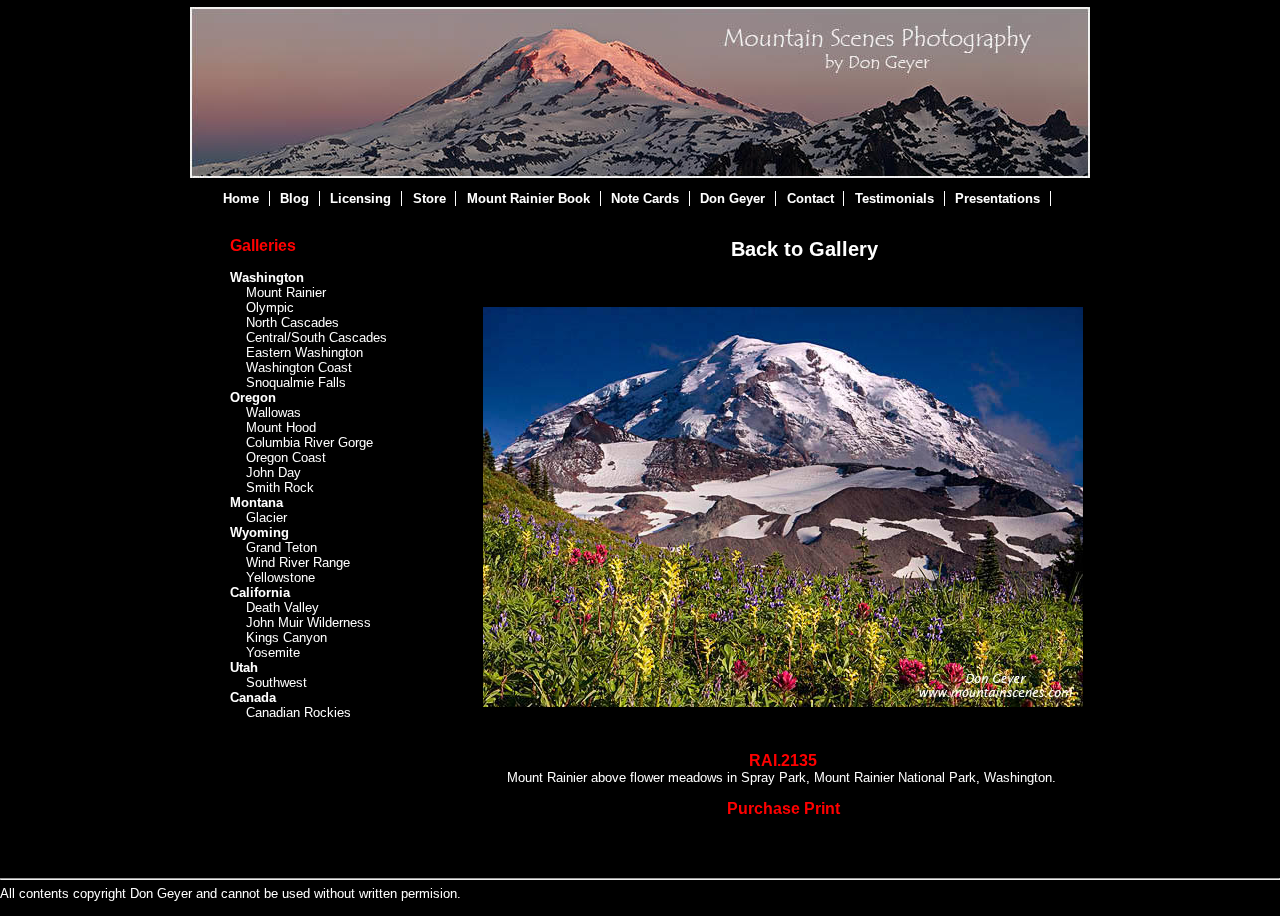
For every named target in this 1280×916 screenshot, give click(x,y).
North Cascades (292, 322)
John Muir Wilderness (308, 622)
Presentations (997, 198)
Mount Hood (281, 427)
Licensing (360, 198)
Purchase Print (783, 808)
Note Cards (645, 198)
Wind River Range (298, 562)
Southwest (276, 682)
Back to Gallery (804, 249)
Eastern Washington (304, 352)
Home (241, 198)
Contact (810, 198)
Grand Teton (281, 547)
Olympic (270, 307)
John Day (273, 472)
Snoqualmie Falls (296, 382)
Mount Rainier (286, 292)
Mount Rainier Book (528, 198)
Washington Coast (299, 367)
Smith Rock (280, 487)
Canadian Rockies (298, 712)
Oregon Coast (286, 457)
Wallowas (273, 412)
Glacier (266, 517)
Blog (294, 198)
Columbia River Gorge (309, 442)
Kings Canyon (286, 637)
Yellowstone (280, 577)
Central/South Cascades (316, 337)
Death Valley (282, 607)
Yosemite (273, 652)
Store (429, 198)
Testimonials (894, 198)
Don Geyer (732, 198)
